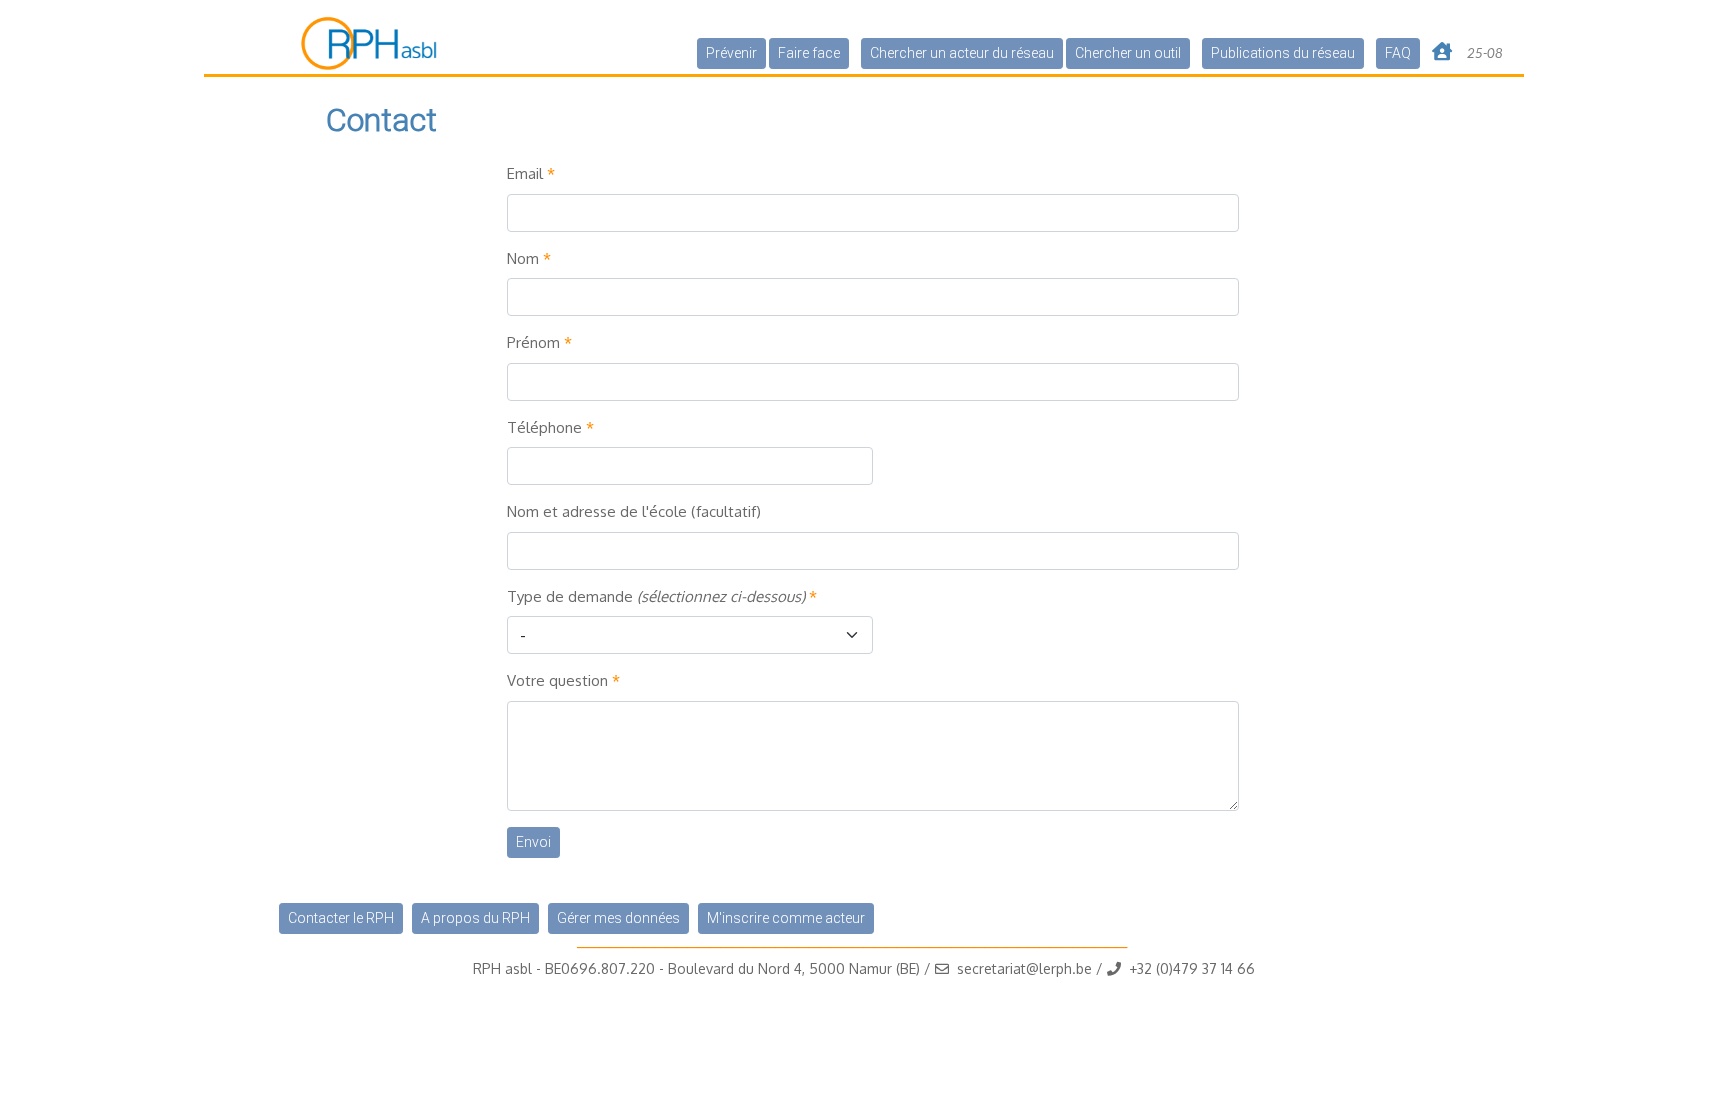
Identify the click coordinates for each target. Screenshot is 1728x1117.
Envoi (533, 842)
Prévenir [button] (731, 53)
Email (525, 173)
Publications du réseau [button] (1283, 53)
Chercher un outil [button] (1128, 53)
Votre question (557, 680)
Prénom (533, 342)
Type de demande (656, 596)
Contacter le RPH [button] (341, 918)
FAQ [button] (1398, 53)
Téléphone (544, 427)
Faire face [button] (809, 53)
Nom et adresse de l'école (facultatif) (634, 511)
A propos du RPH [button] (475, 918)
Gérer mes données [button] (618, 918)
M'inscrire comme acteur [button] (786, 918)
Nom (523, 258)
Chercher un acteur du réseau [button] (962, 53)
